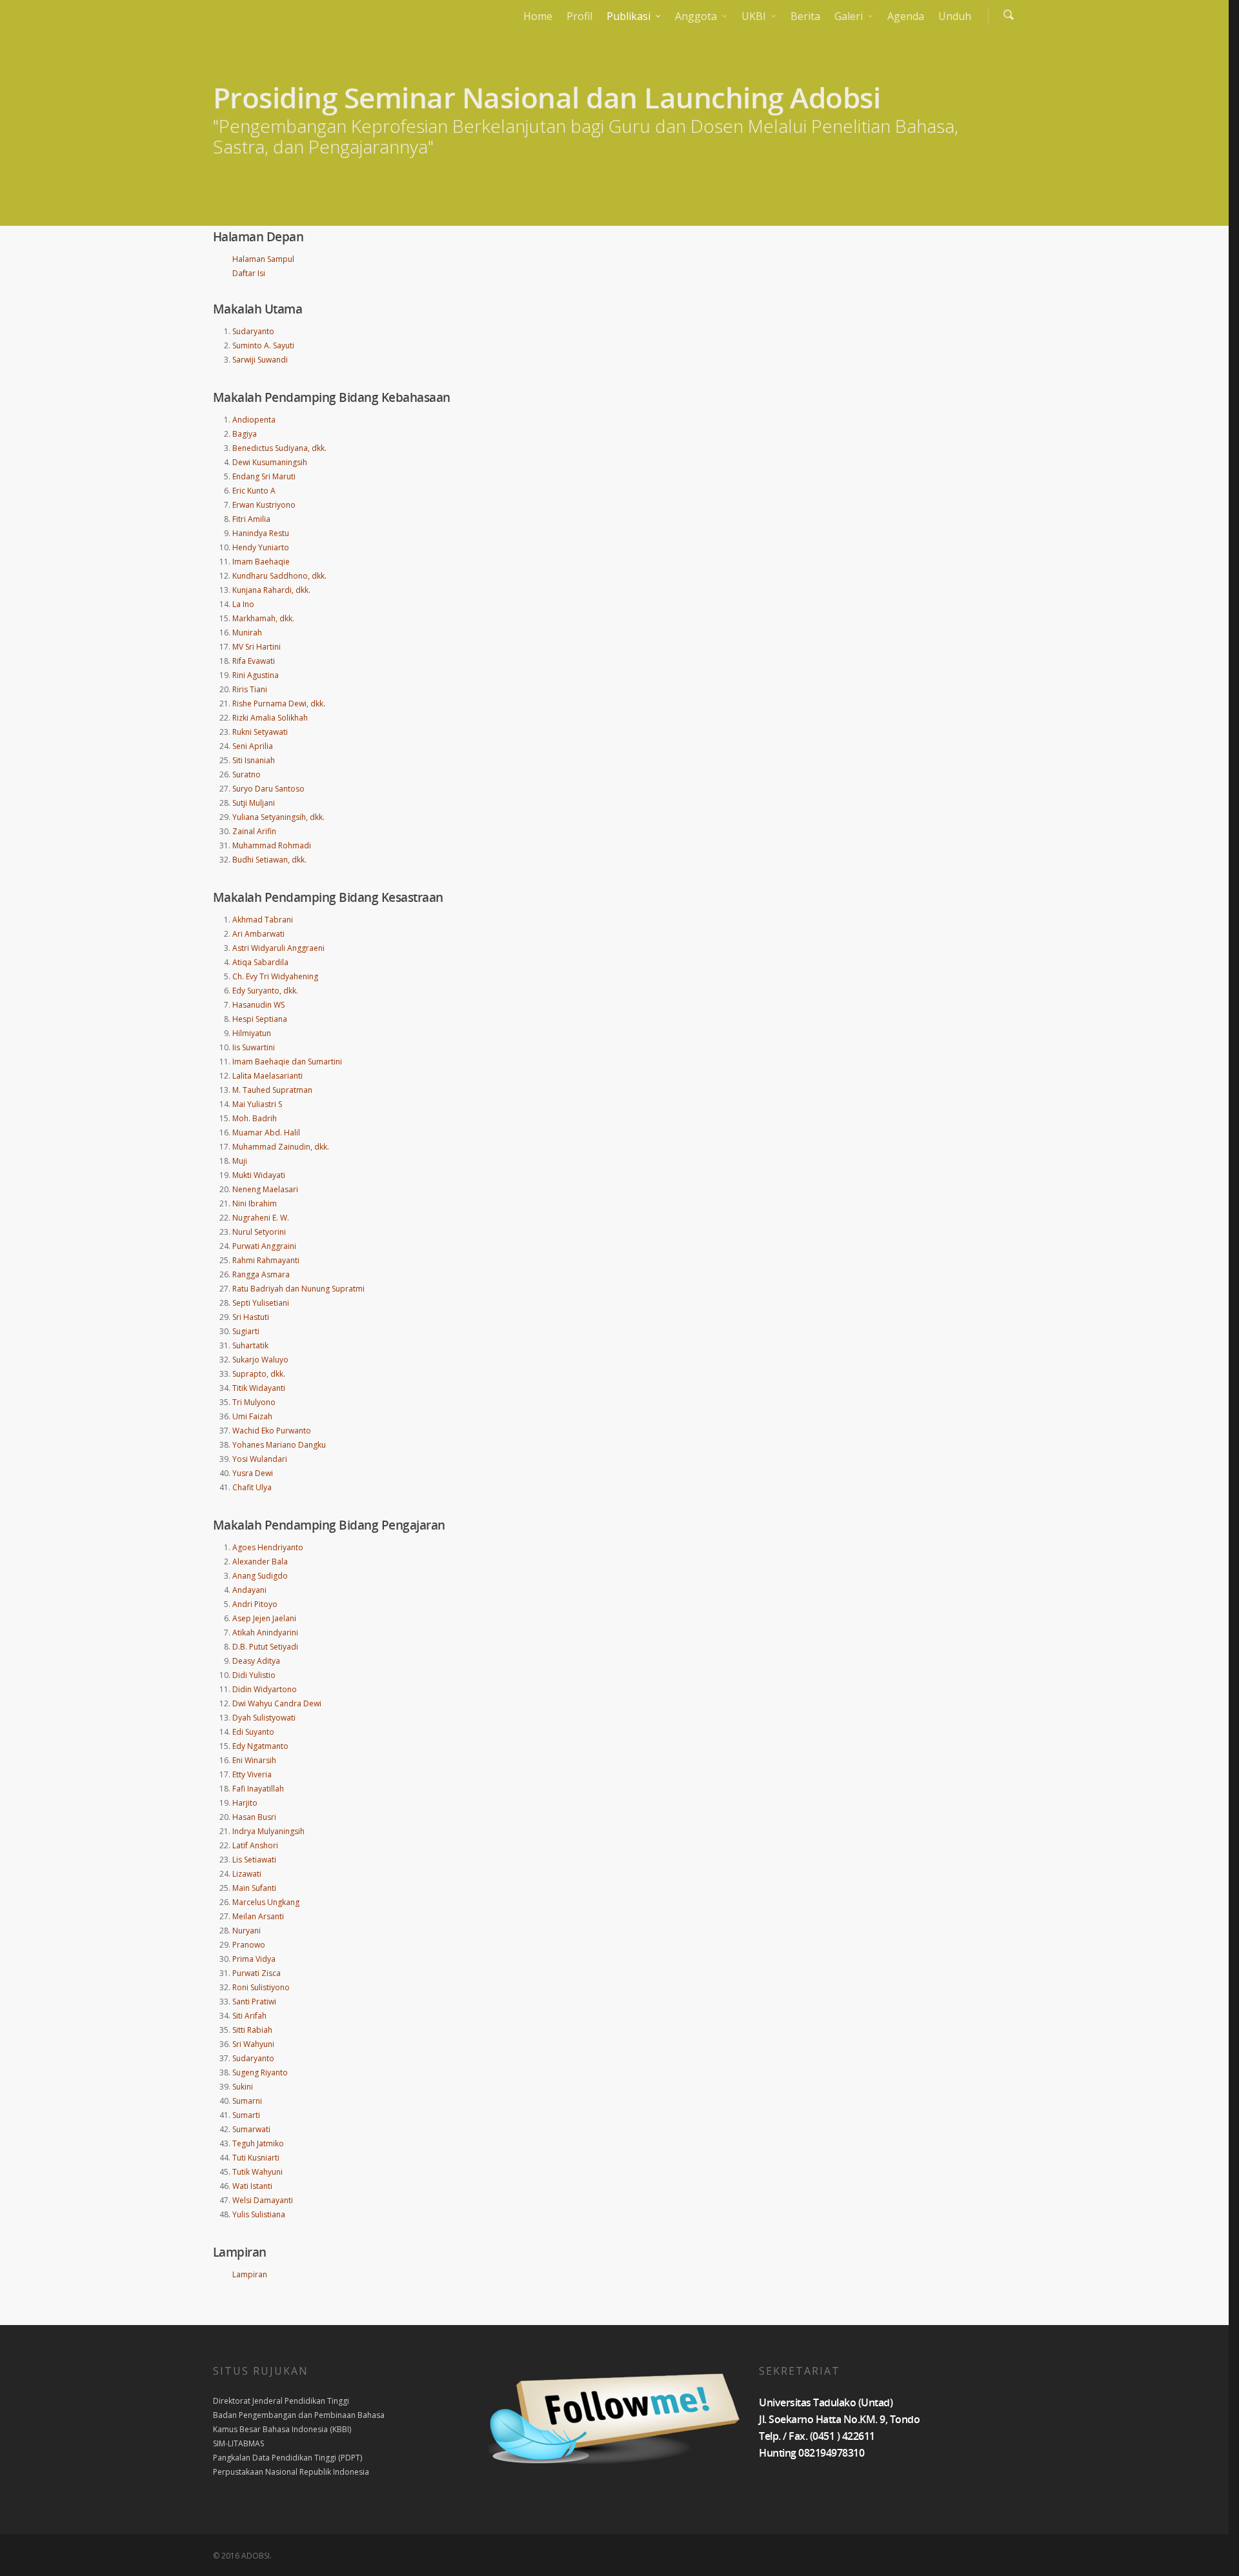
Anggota (696, 16)
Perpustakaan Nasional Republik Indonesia (291, 2472)
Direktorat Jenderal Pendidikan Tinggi (281, 2401)
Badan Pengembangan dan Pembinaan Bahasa (299, 2415)
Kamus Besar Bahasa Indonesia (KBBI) (282, 2429)
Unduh (955, 16)
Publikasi (629, 16)
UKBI (754, 16)
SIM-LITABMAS (238, 2443)
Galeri (849, 16)
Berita (805, 16)
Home (538, 16)
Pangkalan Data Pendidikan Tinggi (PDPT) (287, 2458)
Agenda (906, 16)
